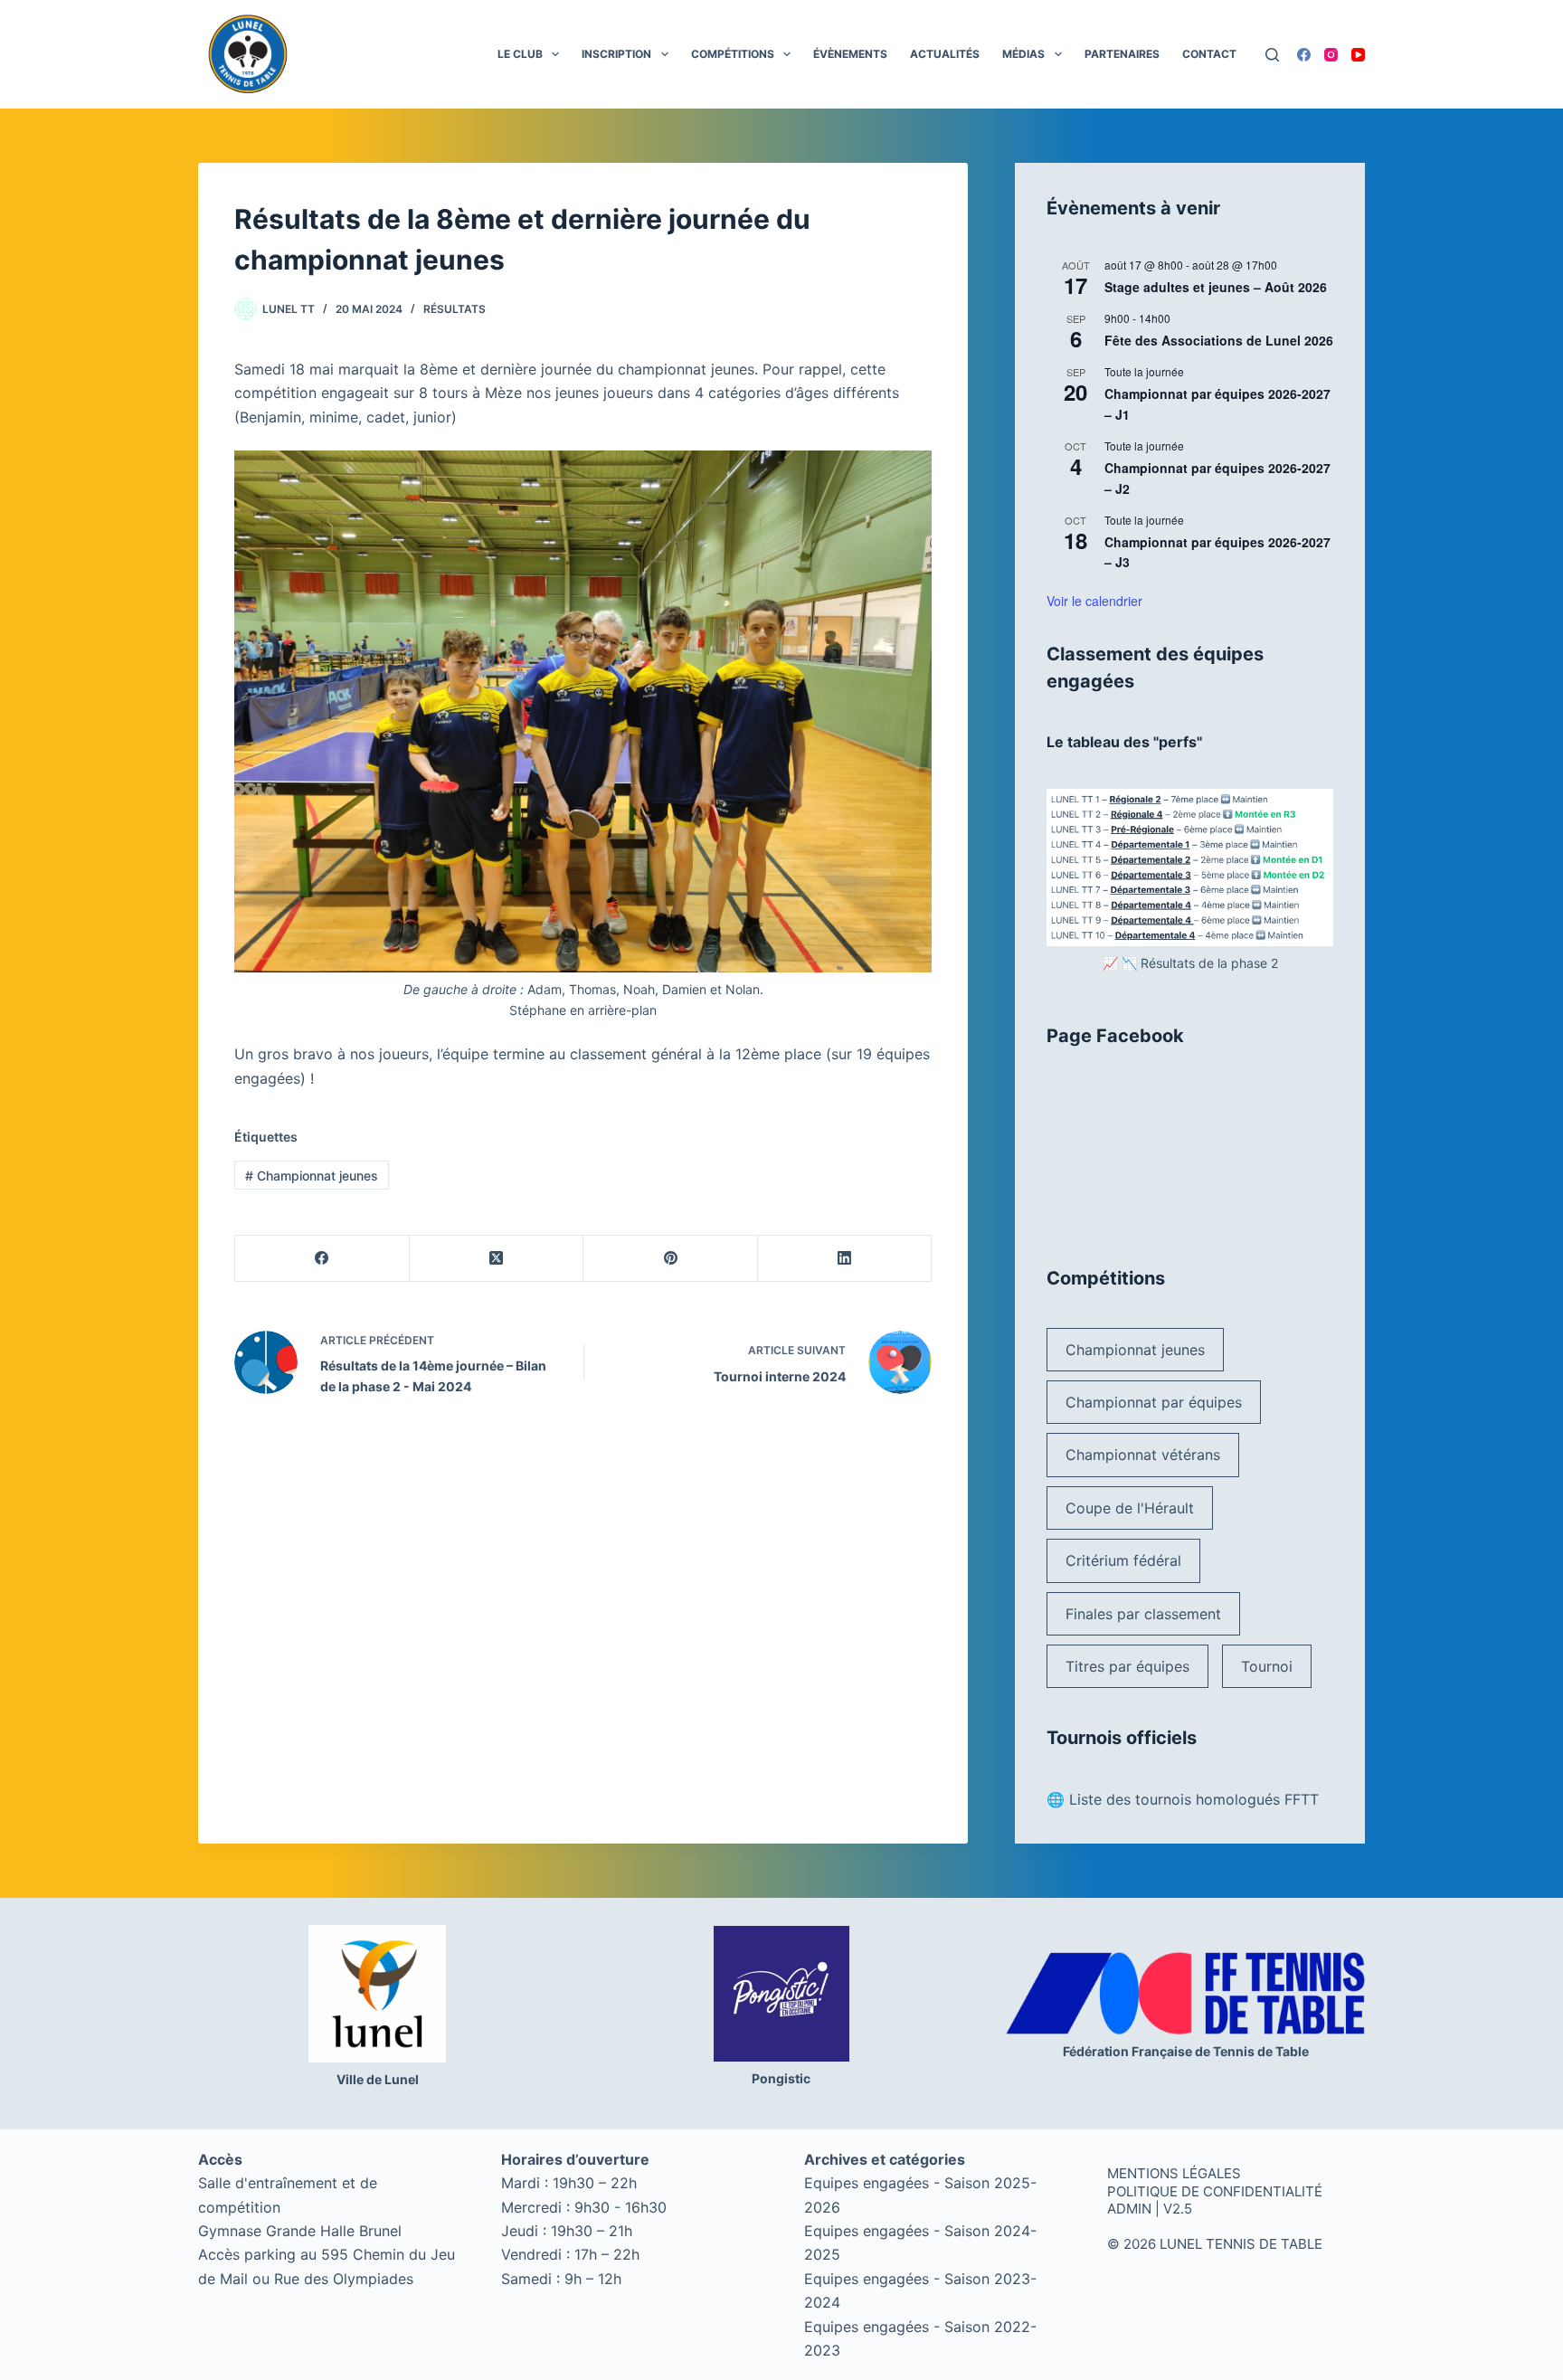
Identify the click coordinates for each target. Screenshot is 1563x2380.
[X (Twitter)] (497, 1259)
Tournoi (1267, 1666)
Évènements (850, 54)
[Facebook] (1304, 55)
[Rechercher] (1272, 55)
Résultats (455, 309)
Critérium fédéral (1123, 1560)
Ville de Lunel (378, 2079)
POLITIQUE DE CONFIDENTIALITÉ (1215, 2191)
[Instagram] (1331, 55)
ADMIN (1129, 2209)
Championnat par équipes (1154, 1402)
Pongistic (781, 2078)
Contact (1209, 54)
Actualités (945, 54)
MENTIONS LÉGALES (1174, 2173)
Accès (220, 2159)
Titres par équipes (1127, 1666)
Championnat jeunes (312, 1176)
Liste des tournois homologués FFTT (1194, 1799)
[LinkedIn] (845, 1259)
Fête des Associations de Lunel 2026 (1219, 340)
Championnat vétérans (1143, 1455)
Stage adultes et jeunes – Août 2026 (1216, 287)
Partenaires (1122, 54)
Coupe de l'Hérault (1130, 1508)
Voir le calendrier (1094, 601)
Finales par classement (1143, 1614)
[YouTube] (1358, 55)
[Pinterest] (671, 1259)
